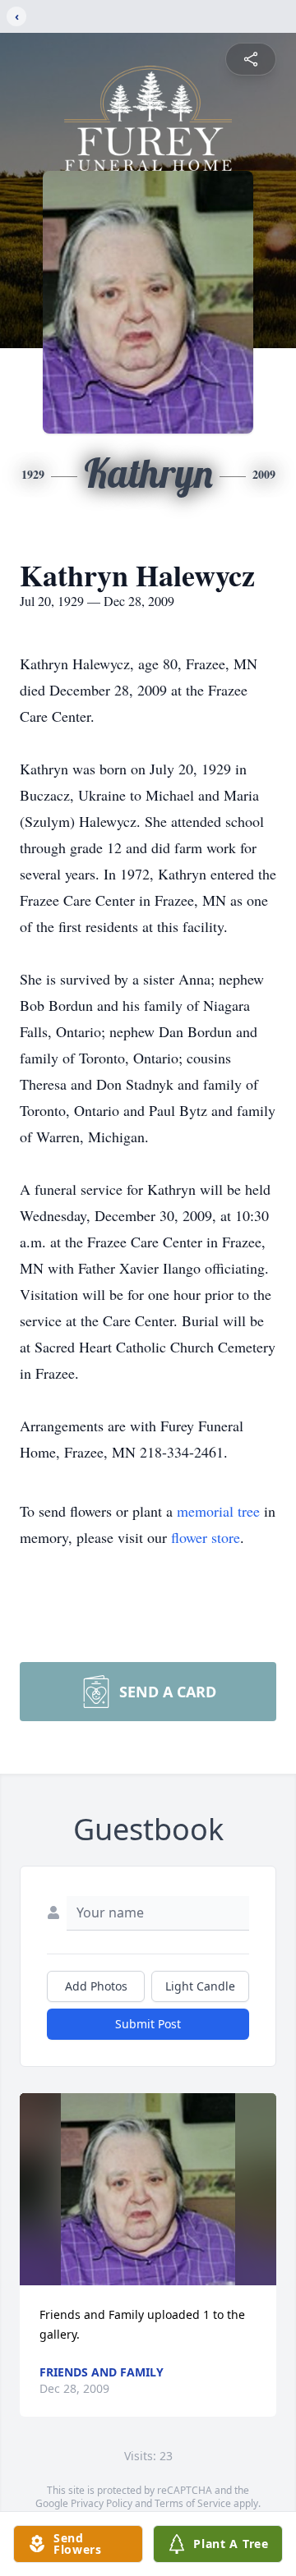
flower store (206, 1537)
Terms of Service (193, 2503)
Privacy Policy (102, 2503)
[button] (148, 2189)
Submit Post (148, 2024)
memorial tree (218, 1511)
